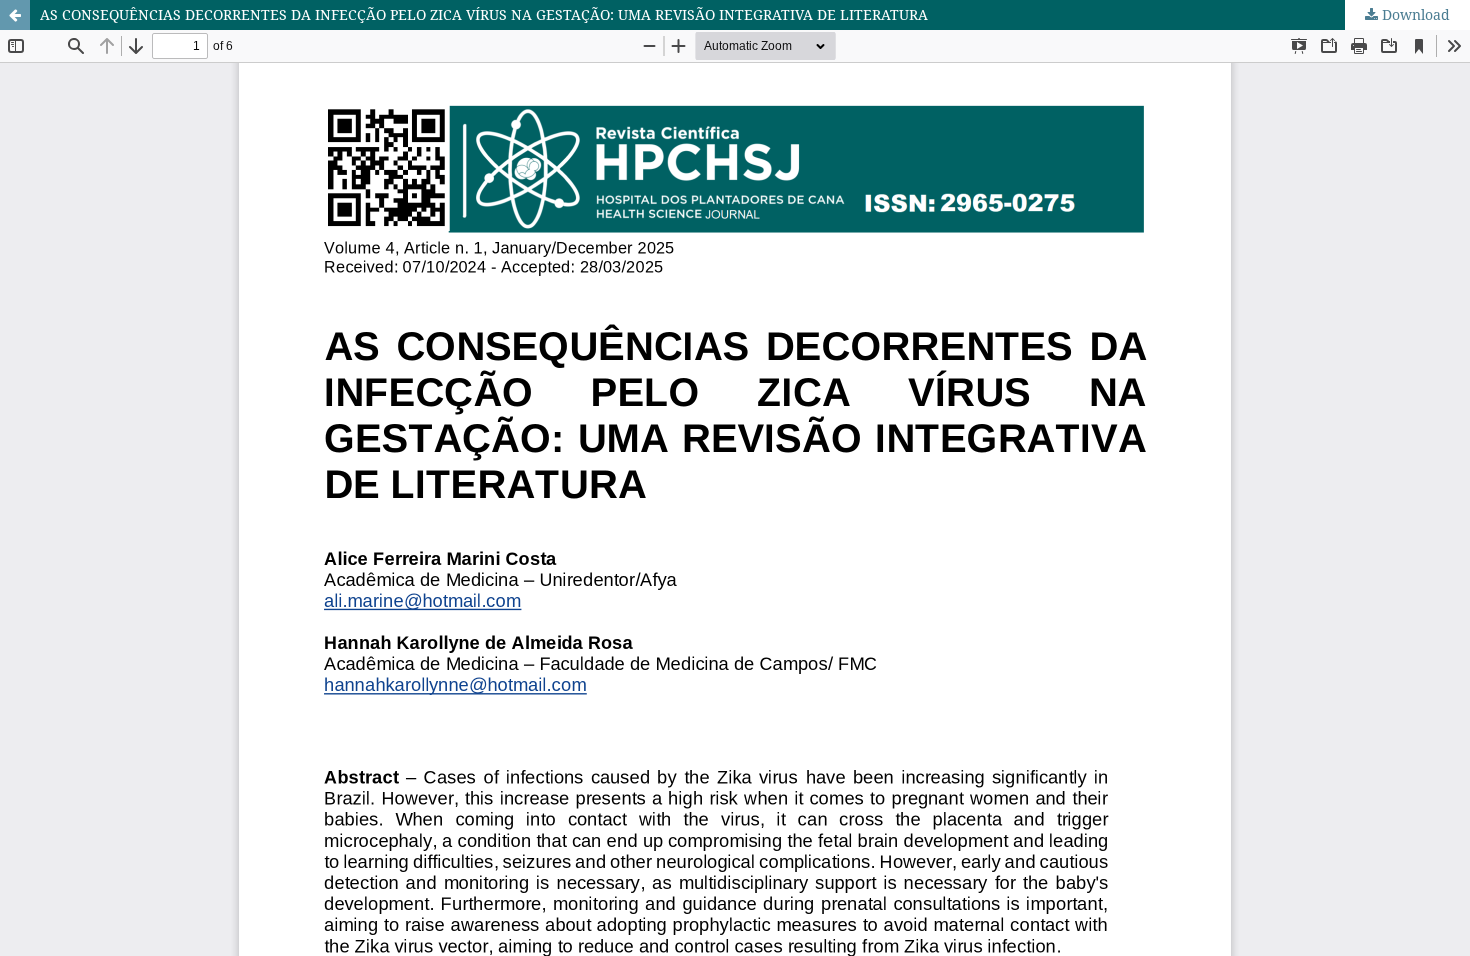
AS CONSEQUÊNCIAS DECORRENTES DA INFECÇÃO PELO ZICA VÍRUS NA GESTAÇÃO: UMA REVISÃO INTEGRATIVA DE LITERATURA (484, 14)
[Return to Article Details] (15, 15)
